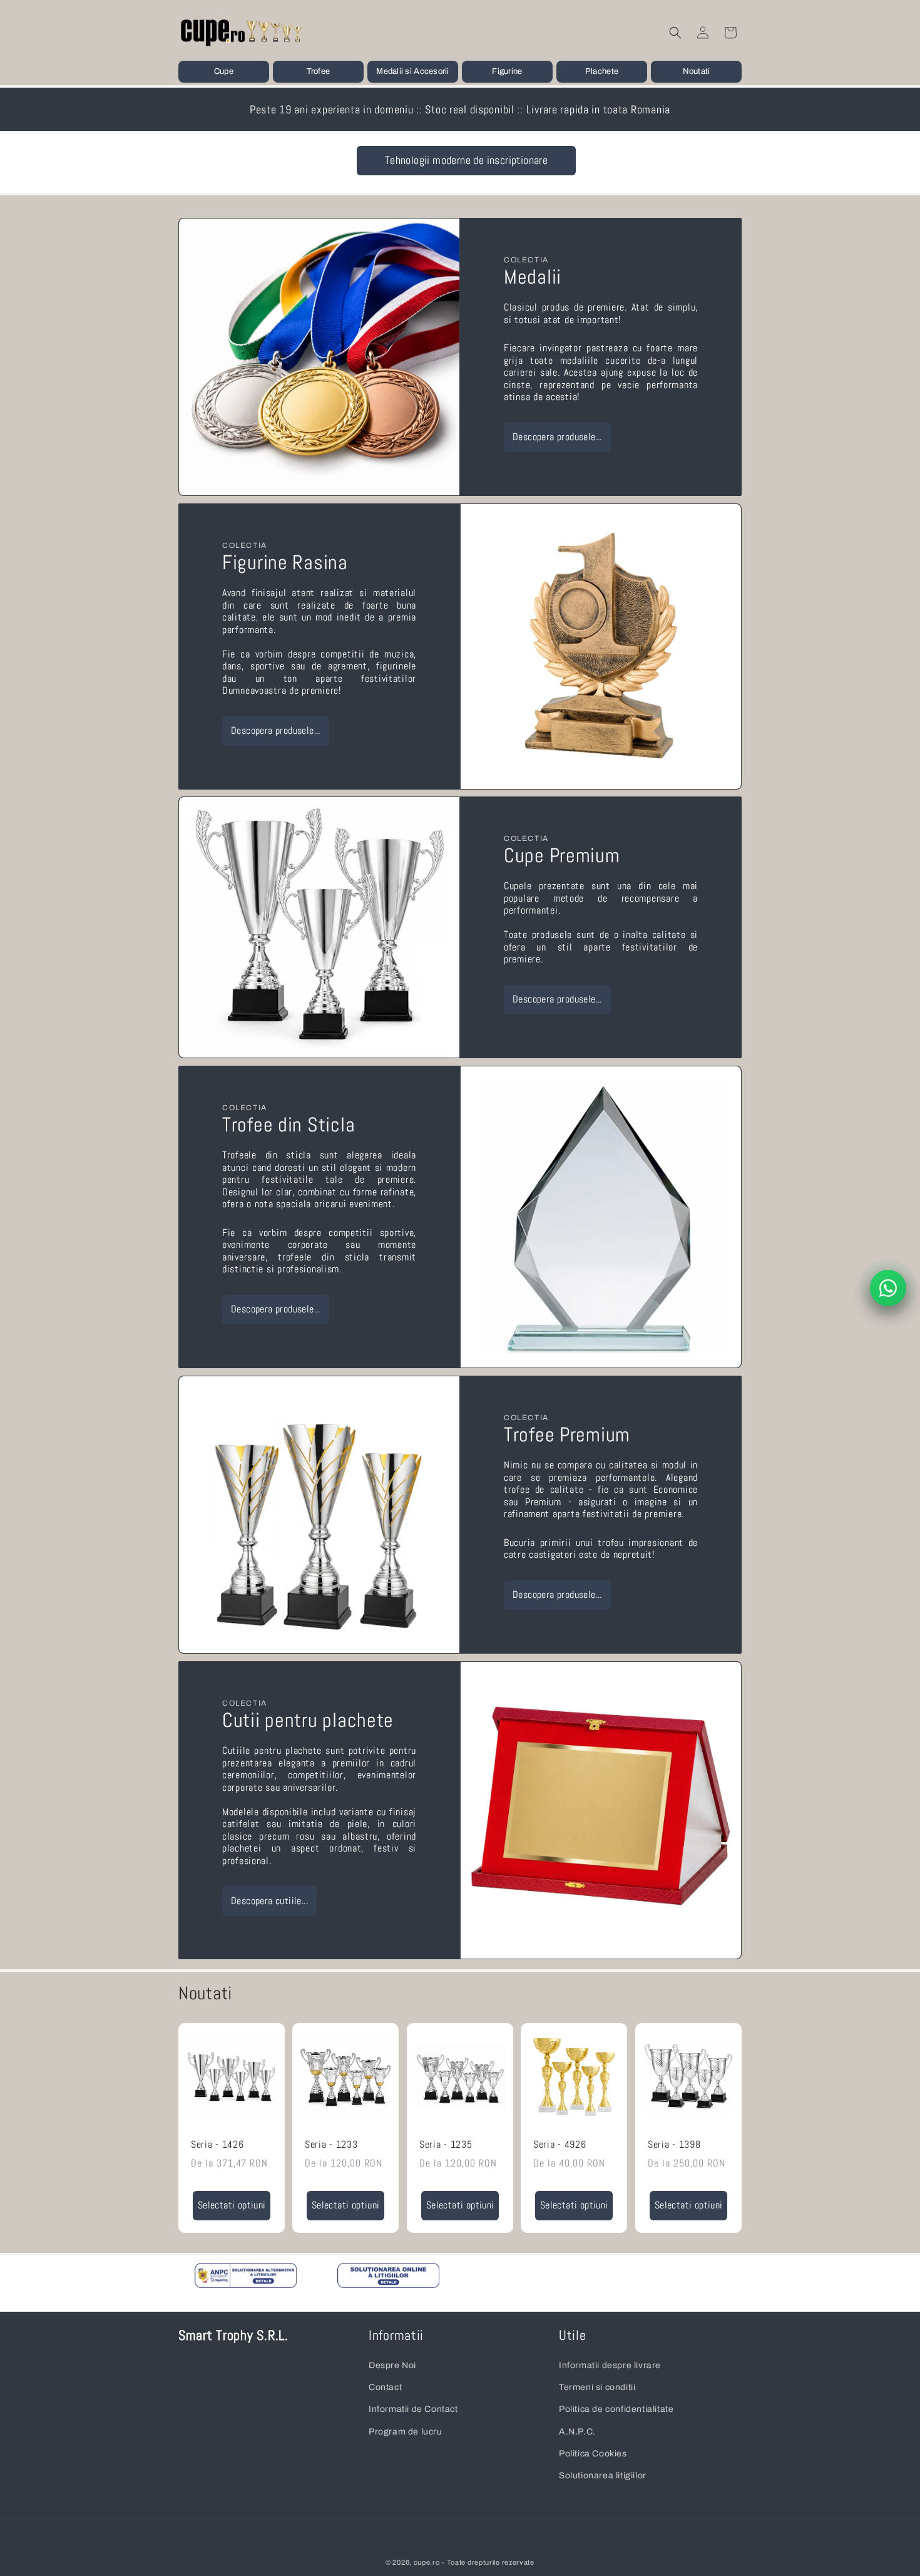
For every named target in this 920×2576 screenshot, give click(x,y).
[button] (224, 72)
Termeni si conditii (597, 2387)
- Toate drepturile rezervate (488, 2562)
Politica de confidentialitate (616, 2409)
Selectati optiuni (232, 2205)
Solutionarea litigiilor (603, 2475)
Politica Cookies (593, 2453)
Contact (385, 2387)
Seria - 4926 (560, 2145)
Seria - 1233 (331, 2145)
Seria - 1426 (217, 2145)
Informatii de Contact (413, 2409)
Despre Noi (392, 2365)
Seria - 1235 (446, 2145)
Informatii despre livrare (610, 2365)
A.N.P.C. (577, 2431)
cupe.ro (427, 2562)
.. (239, 2281)
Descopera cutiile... (269, 1900)
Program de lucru (406, 2431)
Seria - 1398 (674, 2145)
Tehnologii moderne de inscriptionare (466, 160)
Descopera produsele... (557, 437)
